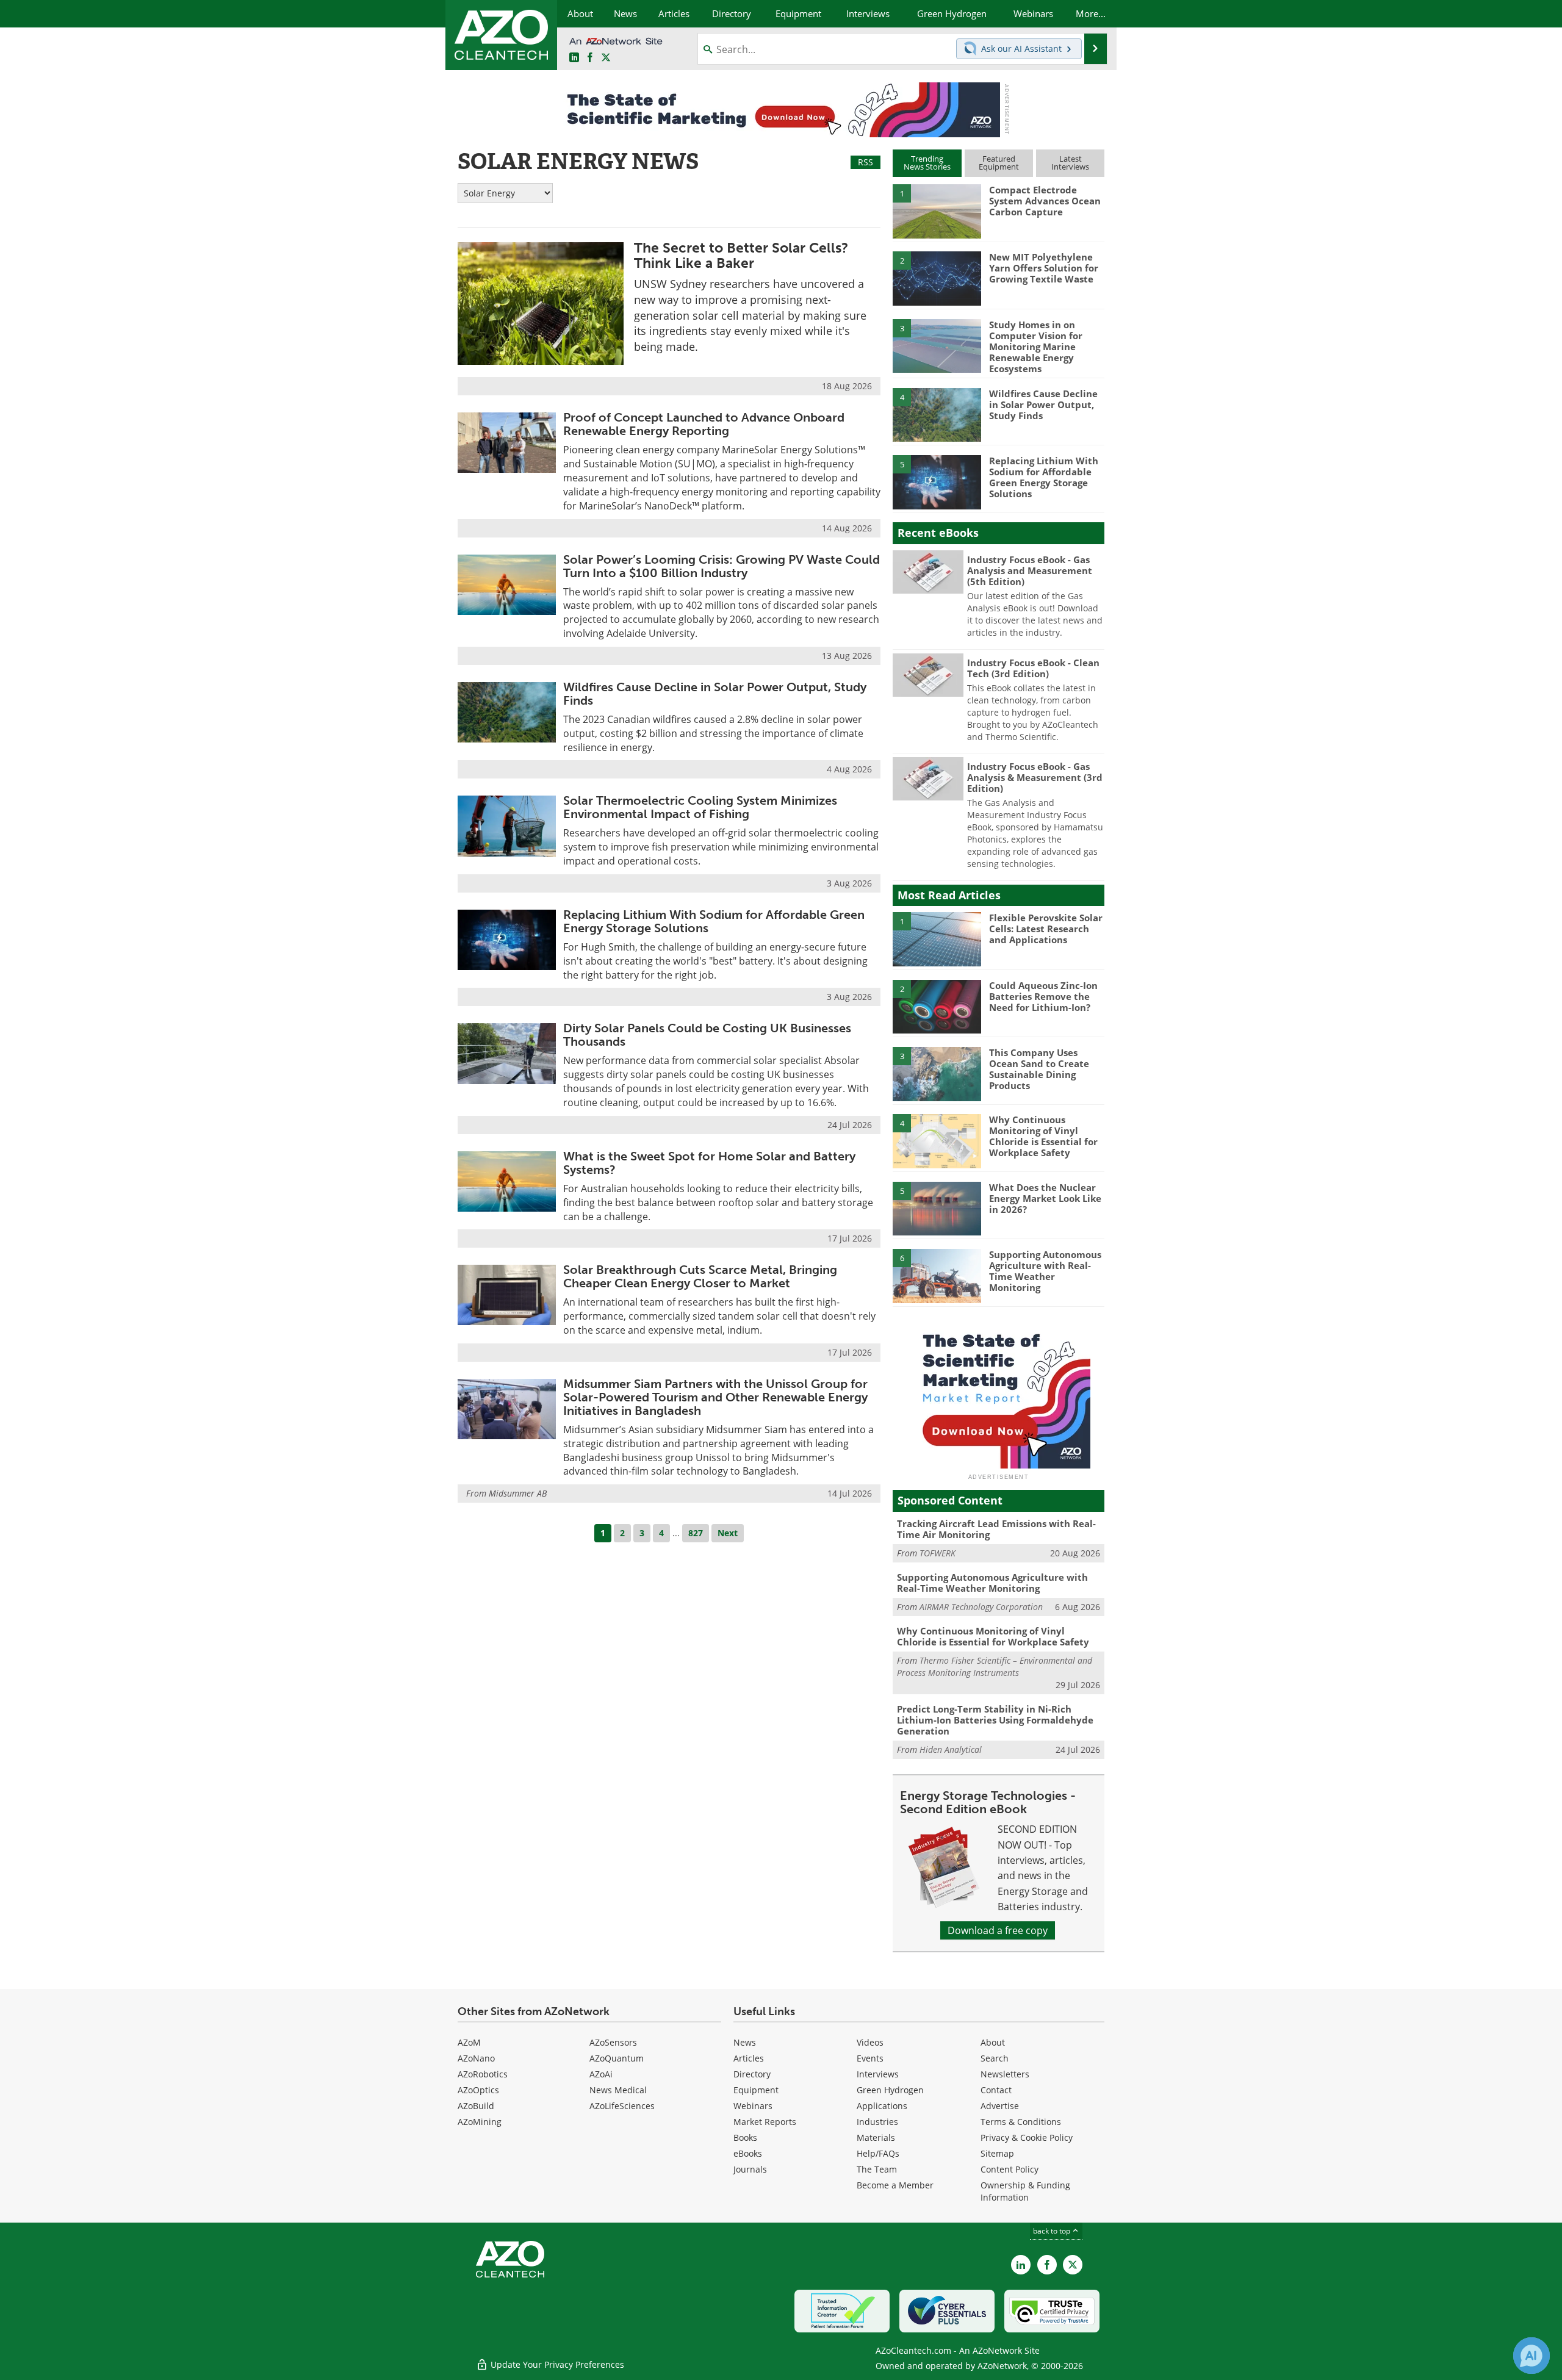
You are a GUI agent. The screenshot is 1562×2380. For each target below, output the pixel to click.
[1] (937, 210)
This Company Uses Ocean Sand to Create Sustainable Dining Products (1039, 1069)
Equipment (756, 2090)
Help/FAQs (878, 2153)
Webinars (753, 2106)
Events (870, 2058)
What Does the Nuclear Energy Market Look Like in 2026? (1045, 1198)
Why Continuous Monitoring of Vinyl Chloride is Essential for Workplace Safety (1043, 1136)
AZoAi (601, 2074)
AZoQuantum (617, 2058)
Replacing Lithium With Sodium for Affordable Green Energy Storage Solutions (714, 921)
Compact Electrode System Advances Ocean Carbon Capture (1045, 201)
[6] (937, 1275)
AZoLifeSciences (622, 2106)
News (745, 2042)
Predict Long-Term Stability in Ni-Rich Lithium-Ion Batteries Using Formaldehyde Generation (995, 1720)
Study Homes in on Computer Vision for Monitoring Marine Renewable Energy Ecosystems (1036, 347)
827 (696, 1533)
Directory (752, 2074)
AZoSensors (613, 2042)
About (993, 2042)
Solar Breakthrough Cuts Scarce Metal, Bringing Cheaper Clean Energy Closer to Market (700, 1276)
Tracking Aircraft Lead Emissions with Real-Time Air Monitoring (996, 1529)
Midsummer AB (518, 1493)
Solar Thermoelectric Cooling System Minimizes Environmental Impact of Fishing (700, 807)
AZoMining (480, 2122)
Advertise (1000, 2106)
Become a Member (895, 2185)
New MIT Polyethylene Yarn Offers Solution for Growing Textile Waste (1044, 268)
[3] (937, 345)
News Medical (618, 2090)
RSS (866, 162)
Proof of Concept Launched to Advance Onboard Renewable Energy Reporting (704, 424)
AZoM (469, 2042)
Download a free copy (998, 1930)
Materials (876, 2137)
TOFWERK (938, 1553)
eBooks (748, 2153)
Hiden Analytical (951, 1749)
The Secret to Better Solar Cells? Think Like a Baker (741, 255)
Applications (882, 2106)
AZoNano (476, 2058)
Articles (749, 2058)
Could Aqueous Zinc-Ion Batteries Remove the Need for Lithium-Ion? (1043, 996)
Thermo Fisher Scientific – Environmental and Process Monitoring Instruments (995, 1666)
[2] (937, 278)
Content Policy (1010, 2169)
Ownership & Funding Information (1025, 2191)
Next (728, 1533)
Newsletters (1005, 2074)
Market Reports (765, 2122)
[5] (937, 481)
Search (995, 2058)
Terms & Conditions (1021, 2122)
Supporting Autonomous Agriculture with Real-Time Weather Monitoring (1045, 1271)
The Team (877, 2169)
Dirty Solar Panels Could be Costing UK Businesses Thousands (707, 1035)
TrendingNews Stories (927, 163)
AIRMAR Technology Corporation (981, 1607)
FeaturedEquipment (999, 163)
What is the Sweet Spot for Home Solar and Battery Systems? (709, 1163)
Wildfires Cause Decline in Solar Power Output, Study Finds (715, 694)
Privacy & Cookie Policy (1027, 2137)
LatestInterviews (1070, 163)
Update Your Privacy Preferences (556, 2364)
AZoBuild (476, 2106)
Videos (870, 2042)
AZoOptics (478, 2090)
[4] (937, 414)
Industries (877, 2122)
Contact (996, 2090)
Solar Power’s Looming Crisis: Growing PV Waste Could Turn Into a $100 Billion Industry (722, 566)
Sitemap (997, 2153)
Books (745, 2137)
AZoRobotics (483, 2074)
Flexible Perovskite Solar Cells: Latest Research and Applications (1046, 929)
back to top (1053, 2231)
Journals (750, 2169)
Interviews (878, 2074)
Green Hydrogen (890, 2090)
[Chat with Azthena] (1531, 2356)
